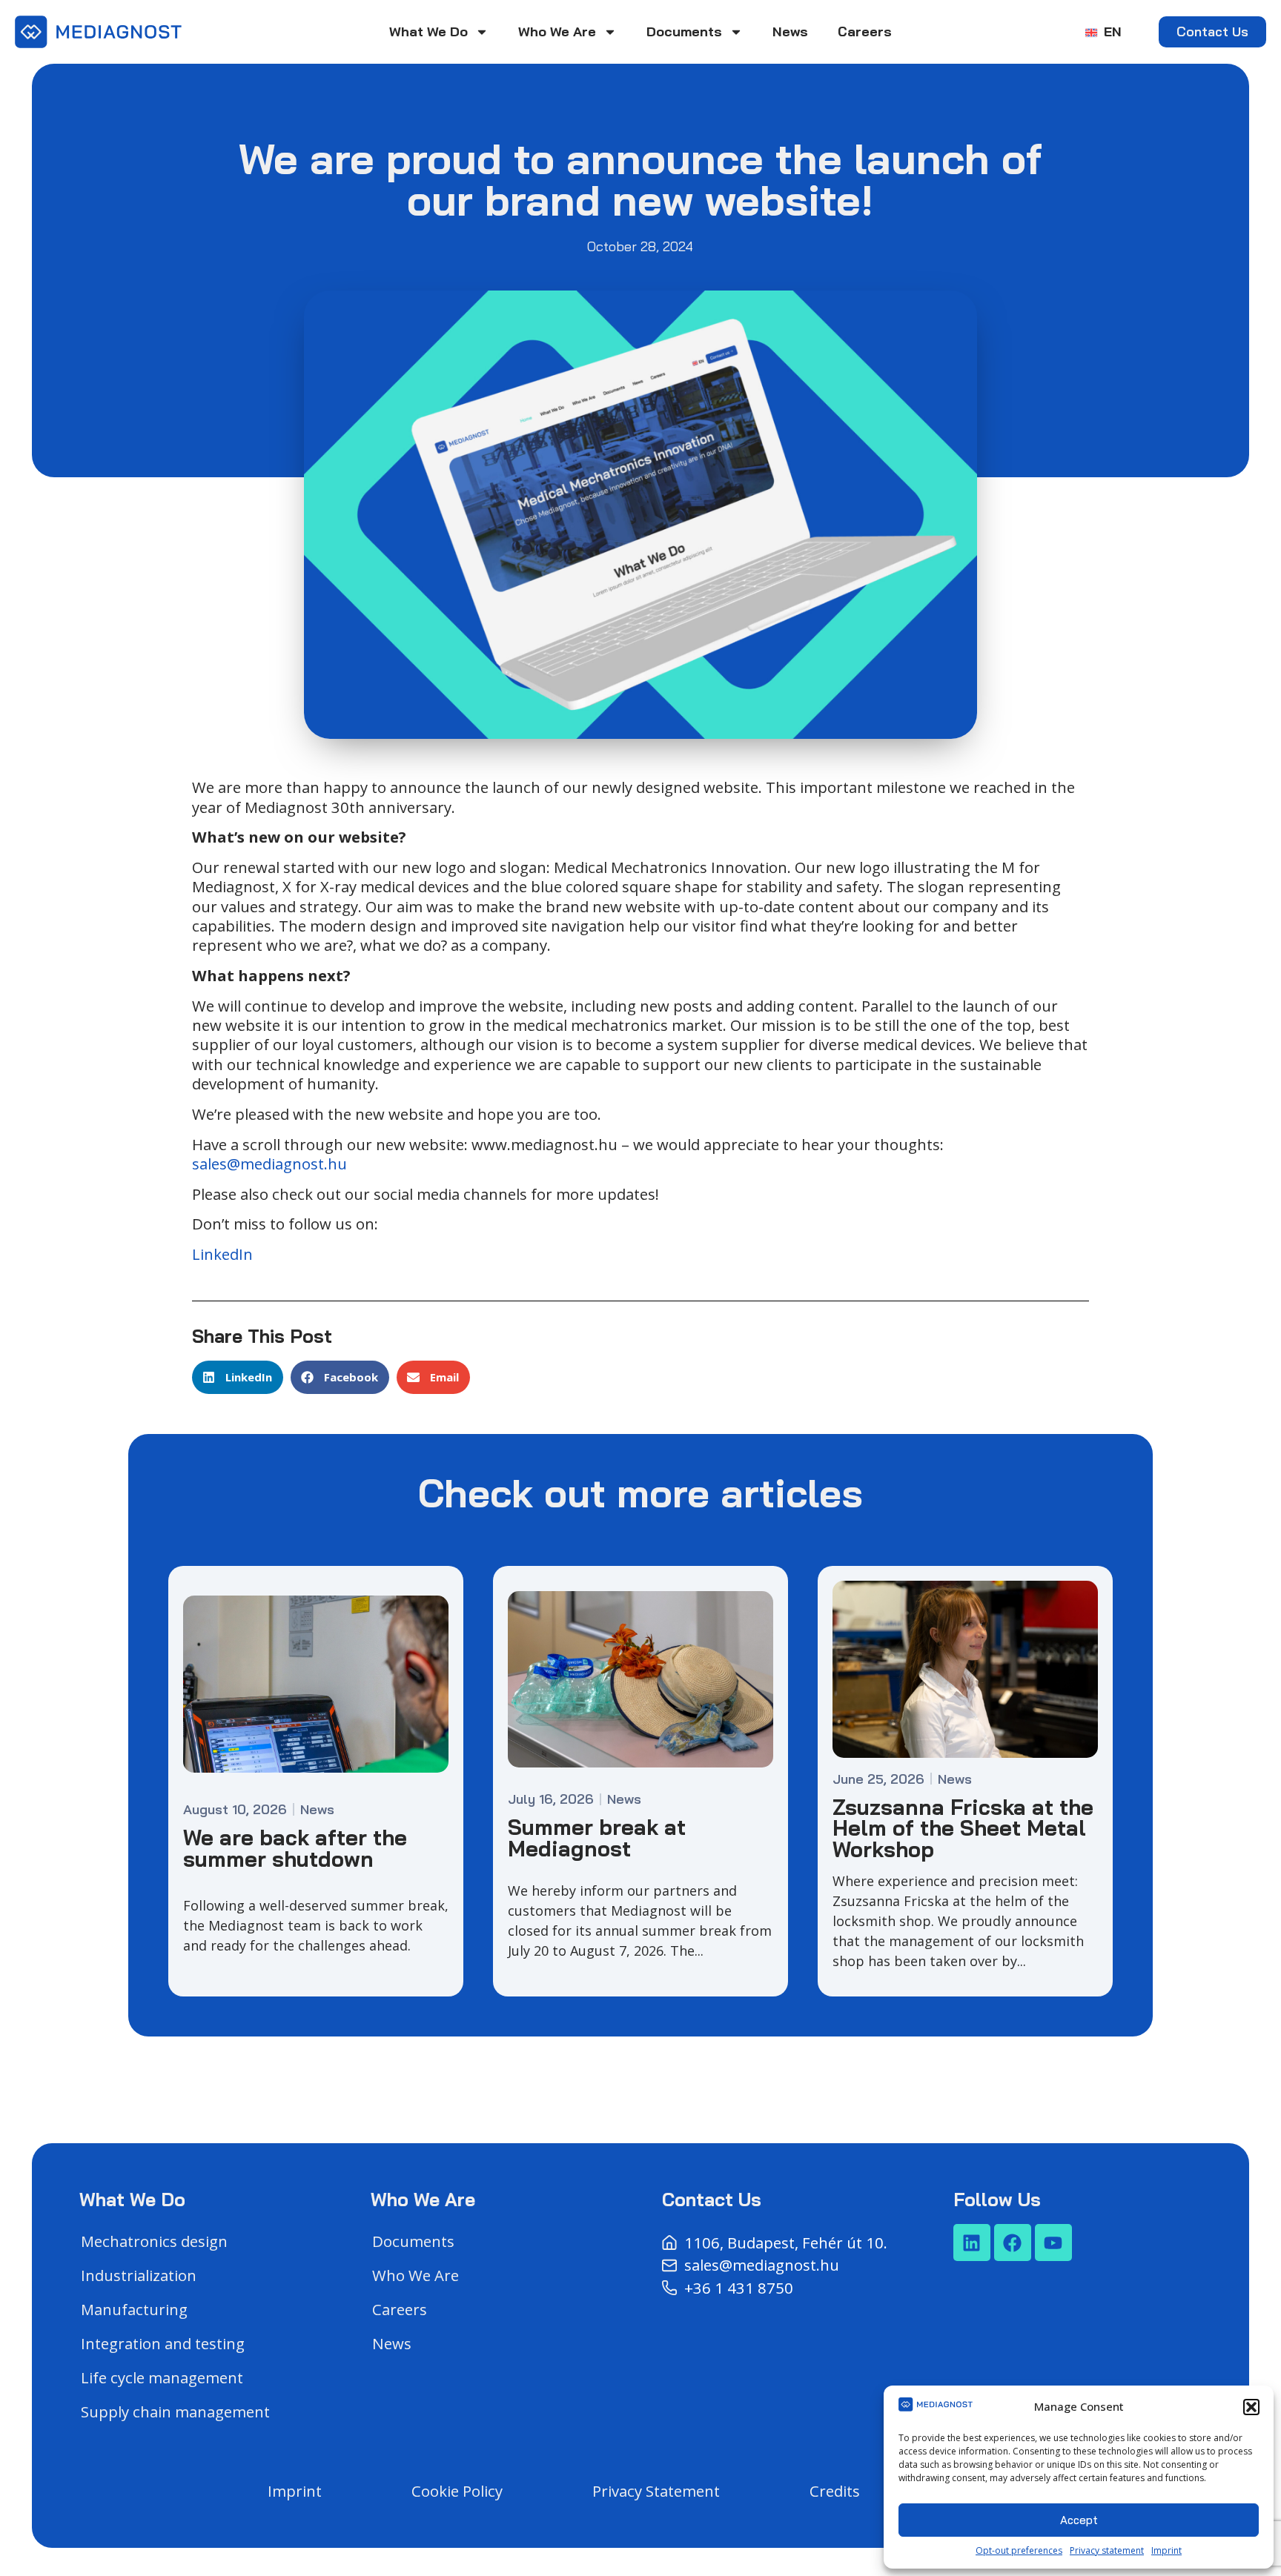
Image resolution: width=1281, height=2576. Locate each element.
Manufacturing (134, 2309)
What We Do (428, 31)
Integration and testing (163, 2343)
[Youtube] (1053, 2243)
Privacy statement (1107, 2550)
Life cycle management (162, 2377)
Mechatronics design (154, 2241)
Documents (684, 31)
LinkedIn (222, 1254)
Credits (835, 2491)
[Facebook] (1013, 2243)
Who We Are (557, 31)
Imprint (1166, 2550)
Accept (1079, 2520)
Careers (865, 31)
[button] (1251, 2407)
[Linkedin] (972, 2243)
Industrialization (139, 2275)
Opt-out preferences (1019, 2550)
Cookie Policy (457, 2491)
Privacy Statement (656, 2491)
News (790, 31)
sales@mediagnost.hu (269, 1163)
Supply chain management (175, 2411)
